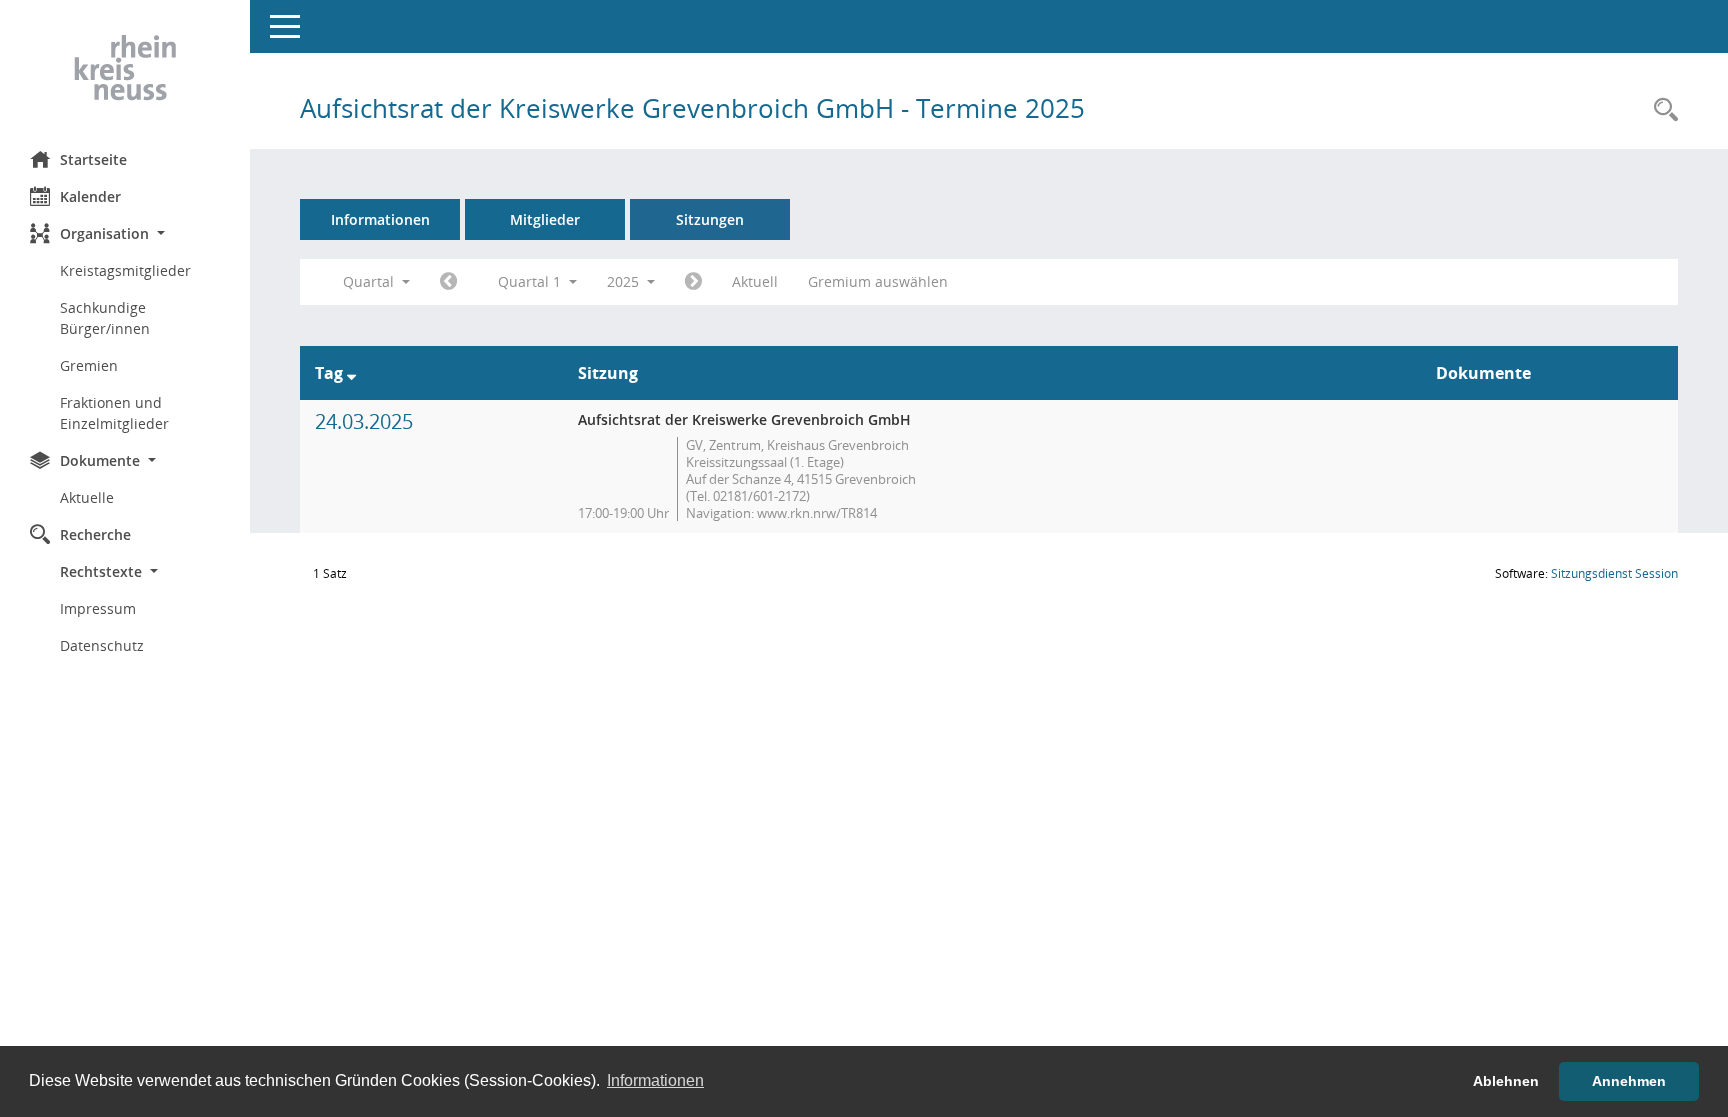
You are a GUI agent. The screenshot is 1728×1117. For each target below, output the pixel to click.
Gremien (89, 365)
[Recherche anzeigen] (1661, 110)
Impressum (98, 608)
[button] (125, 233)
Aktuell (755, 281)
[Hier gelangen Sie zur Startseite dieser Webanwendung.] (125, 68)
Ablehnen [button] (1506, 1081)
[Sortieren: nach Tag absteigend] (351, 373)
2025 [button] (625, 281)
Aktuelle (87, 497)
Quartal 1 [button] (531, 281)
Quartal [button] (370, 281)
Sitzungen (710, 219)
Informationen (380, 219)
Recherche (95, 534)
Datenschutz (102, 645)
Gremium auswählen (878, 281)
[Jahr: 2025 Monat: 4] (693, 282)
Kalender (90, 196)
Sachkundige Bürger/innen (105, 318)
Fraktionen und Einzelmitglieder (114, 413)
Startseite (93, 159)
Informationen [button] (655, 1080)
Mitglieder (545, 219)
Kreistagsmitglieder (125, 270)
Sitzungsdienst (1614, 573)
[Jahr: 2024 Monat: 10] (448, 282)
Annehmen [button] (1629, 1081)
